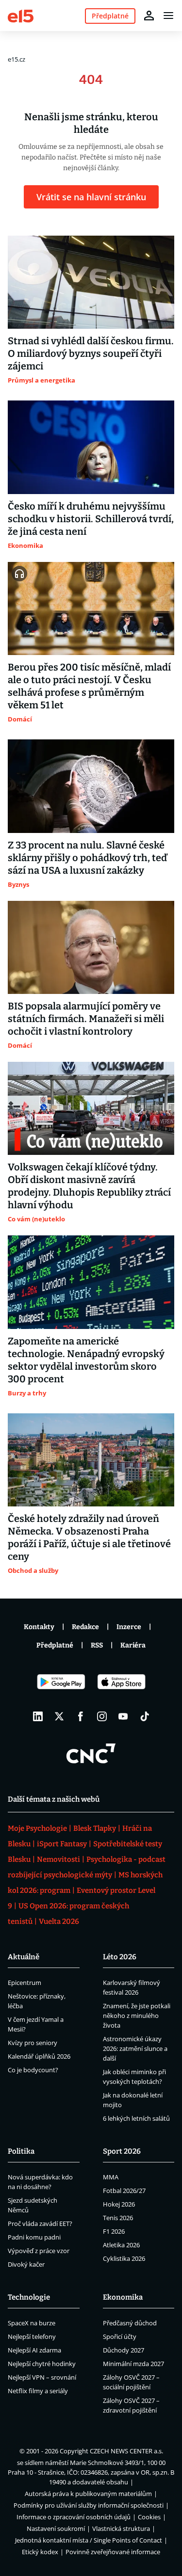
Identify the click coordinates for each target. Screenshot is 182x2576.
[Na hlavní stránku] (21, 15)
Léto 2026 (120, 1957)
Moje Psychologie (37, 1828)
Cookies (149, 2517)
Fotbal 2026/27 (124, 2191)
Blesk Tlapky (95, 1828)
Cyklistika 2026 (124, 2258)
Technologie (29, 2297)
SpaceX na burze (32, 2323)
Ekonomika (123, 2297)
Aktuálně (24, 1957)
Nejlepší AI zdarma (34, 2350)
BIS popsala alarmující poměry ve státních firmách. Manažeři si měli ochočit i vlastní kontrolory (86, 1019)
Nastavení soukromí (56, 2528)
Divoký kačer (26, 2264)
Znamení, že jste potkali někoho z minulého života (137, 2016)
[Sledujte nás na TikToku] (145, 1716)
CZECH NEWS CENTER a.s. (126, 2451)
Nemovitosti (58, 1859)
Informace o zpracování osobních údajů (74, 2517)
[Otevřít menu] (168, 16)
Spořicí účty (120, 2336)
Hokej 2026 (119, 2204)
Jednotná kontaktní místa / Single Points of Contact (89, 2540)
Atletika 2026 (121, 2245)
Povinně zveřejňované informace (113, 2552)
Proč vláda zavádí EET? (40, 2224)
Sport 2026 (122, 2151)
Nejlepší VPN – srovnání (42, 2377)
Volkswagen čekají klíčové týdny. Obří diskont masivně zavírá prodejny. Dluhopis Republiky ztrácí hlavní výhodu (89, 1186)
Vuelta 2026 (59, 1921)
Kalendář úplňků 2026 (39, 2056)
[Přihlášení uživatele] (149, 16)
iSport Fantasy (62, 1844)
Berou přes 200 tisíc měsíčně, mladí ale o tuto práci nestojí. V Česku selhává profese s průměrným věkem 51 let (89, 686)
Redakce (85, 1627)
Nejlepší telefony (32, 2336)
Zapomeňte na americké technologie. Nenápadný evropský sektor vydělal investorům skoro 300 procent (86, 1360)
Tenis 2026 (118, 2218)
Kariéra (133, 1645)
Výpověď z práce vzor (39, 2251)
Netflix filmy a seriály (38, 2391)
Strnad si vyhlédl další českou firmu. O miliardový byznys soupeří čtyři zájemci (91, 353)
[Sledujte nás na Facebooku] (81, 1716)
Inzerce (129, 1627)
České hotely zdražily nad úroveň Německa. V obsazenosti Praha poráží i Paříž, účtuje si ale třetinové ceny (89, 1537)
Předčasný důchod (130, 2323)
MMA (111, 2177)
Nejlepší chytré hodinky (42, 2364)
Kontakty (39, 1627)
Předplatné (55, 1645)
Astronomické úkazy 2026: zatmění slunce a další (135, 2048)
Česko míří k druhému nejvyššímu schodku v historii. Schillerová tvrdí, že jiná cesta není (91, 519)
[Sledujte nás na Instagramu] (102, 1716)
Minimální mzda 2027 (133, 2364)
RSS (97, 1645)
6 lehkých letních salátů (136, 2118)
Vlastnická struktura (121, 2528)
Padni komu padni (34, 2237)
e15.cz (17, 59)
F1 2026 (114, 2231)
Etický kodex (40, 2552)
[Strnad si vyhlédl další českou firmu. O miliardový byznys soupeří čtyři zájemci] (91, 282)
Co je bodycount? (33, 2070)
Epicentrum (25, 1983)
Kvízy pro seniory (33, 2043)
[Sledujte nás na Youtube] (123, 1716)
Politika (21, 2151)
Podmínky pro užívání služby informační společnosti (89, 2505)
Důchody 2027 (124, 2350)
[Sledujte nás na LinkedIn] (38, 1716)
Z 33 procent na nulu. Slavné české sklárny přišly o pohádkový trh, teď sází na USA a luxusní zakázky (87, 858)
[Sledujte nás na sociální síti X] (59, 1716)
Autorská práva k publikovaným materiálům (88, 2494)
